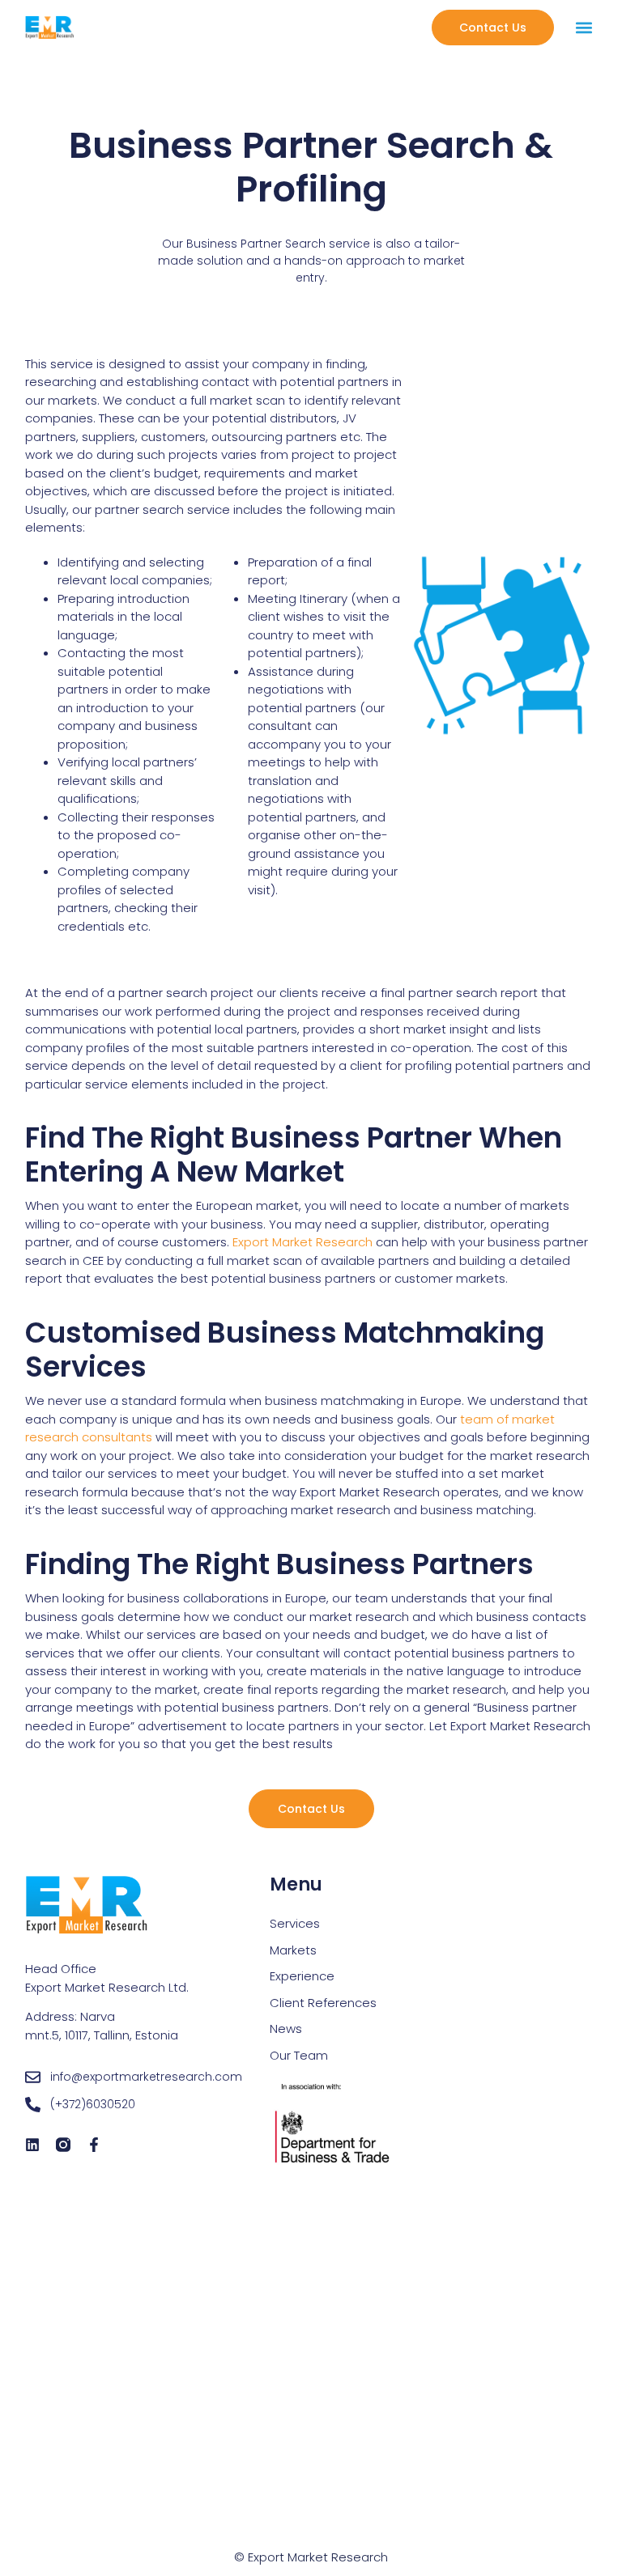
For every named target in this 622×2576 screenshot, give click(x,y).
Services (295, 1923)
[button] (584, 28)
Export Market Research (302, 1242)
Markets (293, 1950)
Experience (302, 1976)
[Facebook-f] (94, 2145)
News (286, 2029)
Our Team (299, 2055)
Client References (323, 2003)
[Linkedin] (32, 2145)
